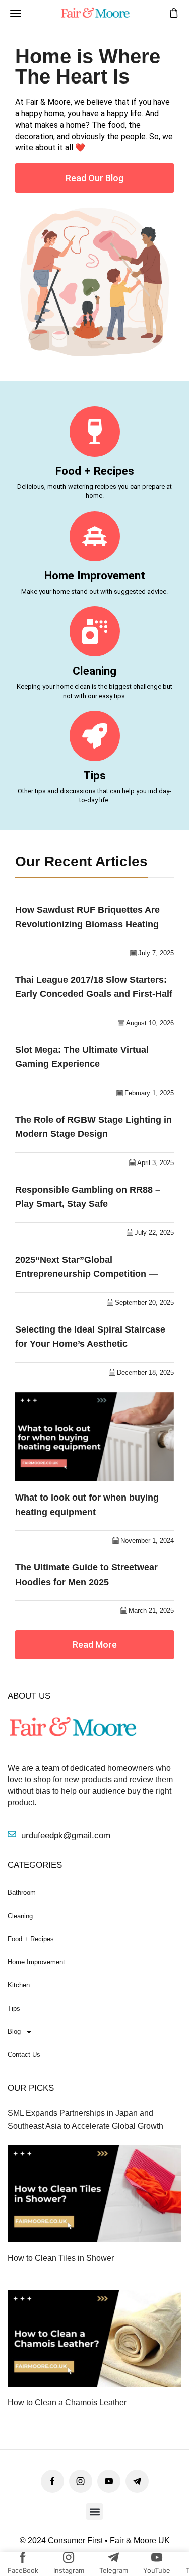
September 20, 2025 (144, 1303)
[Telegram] (137, 2481)
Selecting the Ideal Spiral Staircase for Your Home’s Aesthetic (90, 1337)
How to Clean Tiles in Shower (61, 2258)
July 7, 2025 (156, 953)
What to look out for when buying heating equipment (87, 1505)
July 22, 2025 (154, 1233)
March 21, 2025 (151, 1610)
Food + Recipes (95, 471)
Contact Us (24, 2055)
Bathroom (22, 1893)
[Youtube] (109, 2481)
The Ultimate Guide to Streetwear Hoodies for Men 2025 (86, 1575)
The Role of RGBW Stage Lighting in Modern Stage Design (93, 1127)
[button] (16, 13)
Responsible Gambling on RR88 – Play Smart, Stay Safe (88, 1197)
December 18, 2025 (145, 1373)
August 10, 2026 (150, 1023)
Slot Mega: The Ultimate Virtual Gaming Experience (82, 1057)
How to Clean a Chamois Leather (67, 2403)
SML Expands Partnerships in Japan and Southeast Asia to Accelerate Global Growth (85, 2119)
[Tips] (95, 736)
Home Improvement (95, 575)
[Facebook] (52, 2481)
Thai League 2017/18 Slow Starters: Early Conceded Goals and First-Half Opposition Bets (94, 988)
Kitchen (19, 1985)
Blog (14, 2031)
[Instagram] (81, 2481)
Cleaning (94, 671)
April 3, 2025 (155, 1163)
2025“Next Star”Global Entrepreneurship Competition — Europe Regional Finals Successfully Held (94, 1268)
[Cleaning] (95, 631)
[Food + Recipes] (95, 432)
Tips (94, 775)
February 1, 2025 (149, 1093)
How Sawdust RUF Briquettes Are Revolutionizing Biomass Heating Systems (87, 918)
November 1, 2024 (147, 1541)
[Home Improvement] (95, 536)
